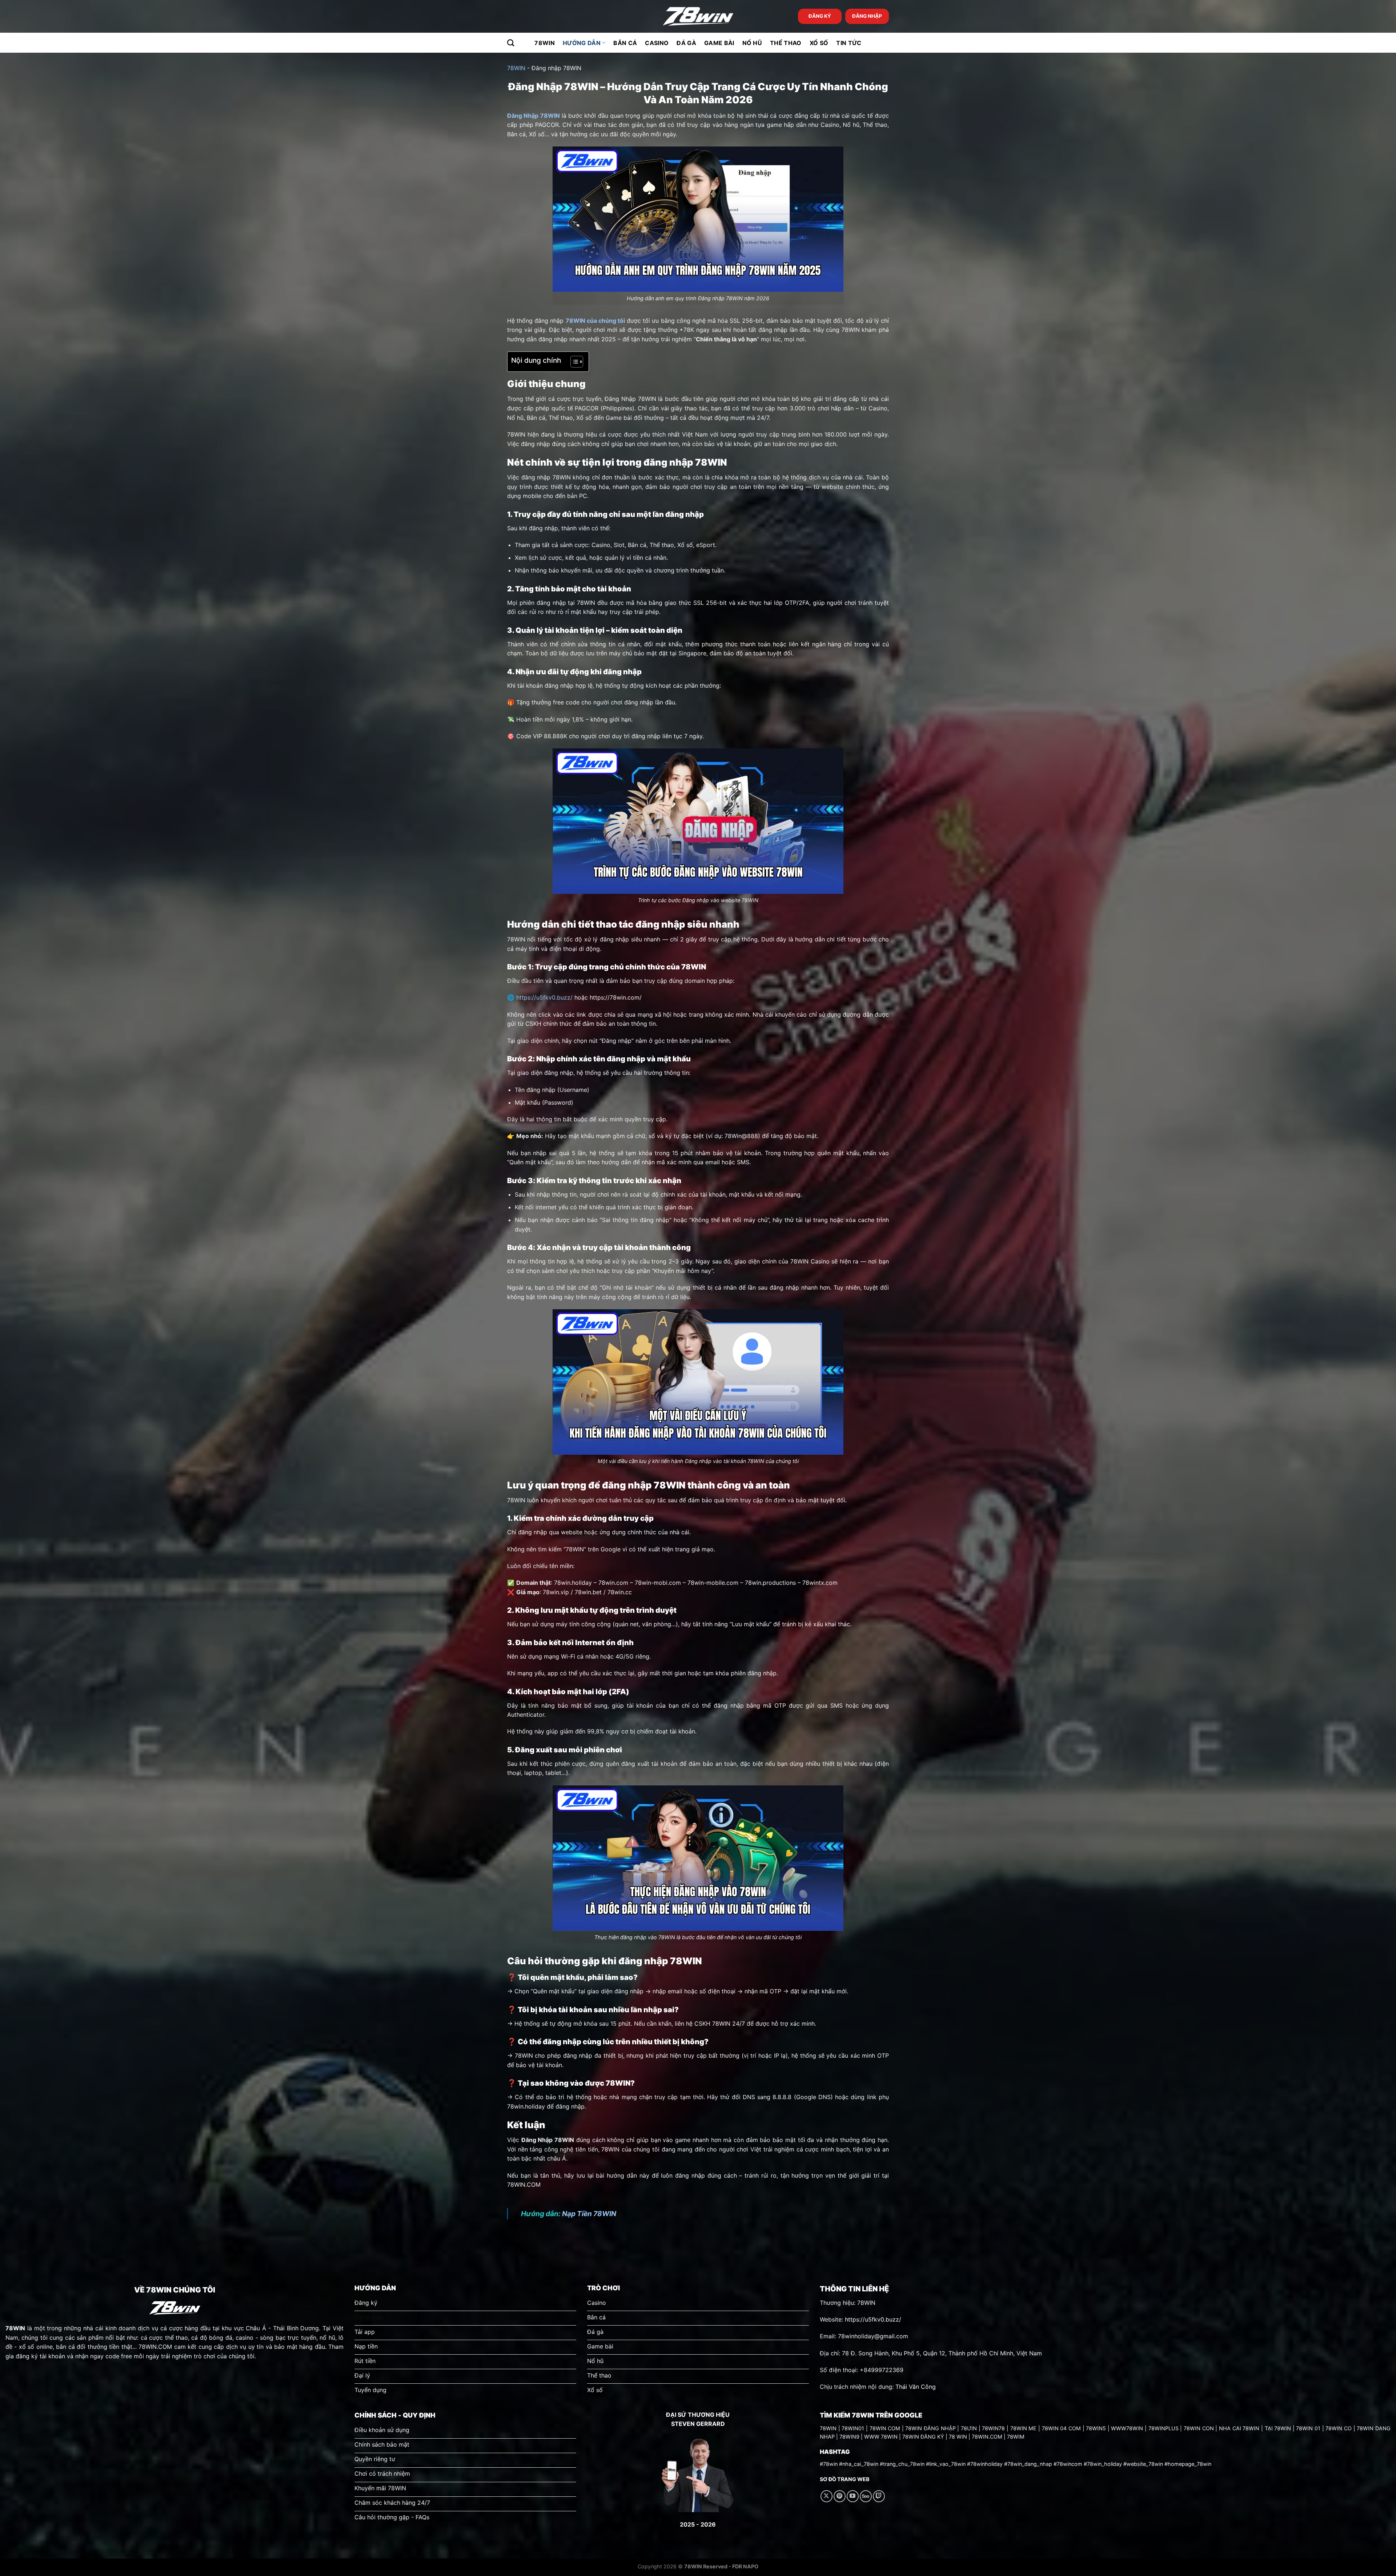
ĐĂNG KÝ (820, 16)
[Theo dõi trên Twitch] (879, 2496)
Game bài (719, 43)
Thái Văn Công (916, 2387)
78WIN (545, 43)
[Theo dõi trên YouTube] (853, 2496)
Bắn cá (625, 43)
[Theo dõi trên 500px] (866, 2496)
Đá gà (686, 43)
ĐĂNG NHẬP (867, 16)
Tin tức (849, 43)
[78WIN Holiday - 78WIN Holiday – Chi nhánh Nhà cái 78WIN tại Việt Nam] (698, 17)
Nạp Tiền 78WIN (589, 2214)
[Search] (511, 43)
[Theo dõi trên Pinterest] (840, 2496)
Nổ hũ (752, 43)
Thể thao (786, 43)
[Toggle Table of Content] (573, 362)
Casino (657, 43)
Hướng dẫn (582, 43)
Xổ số (819, 43)
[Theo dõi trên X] (827, 2496)
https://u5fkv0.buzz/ (544, 997)
